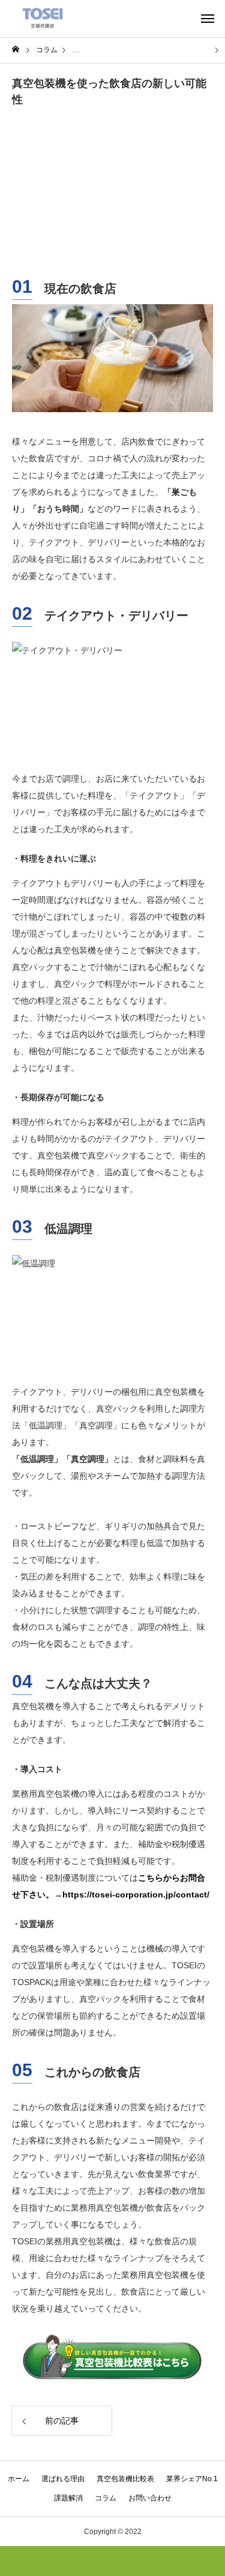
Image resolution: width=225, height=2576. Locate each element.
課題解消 (68, 2498)
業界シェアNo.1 (192, 2479)
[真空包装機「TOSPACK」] (43, 18)
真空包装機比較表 (125, 2479)
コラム (106, 2498)
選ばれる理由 (63, 2479)
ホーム (19, 2479)
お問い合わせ (150, 2498)
